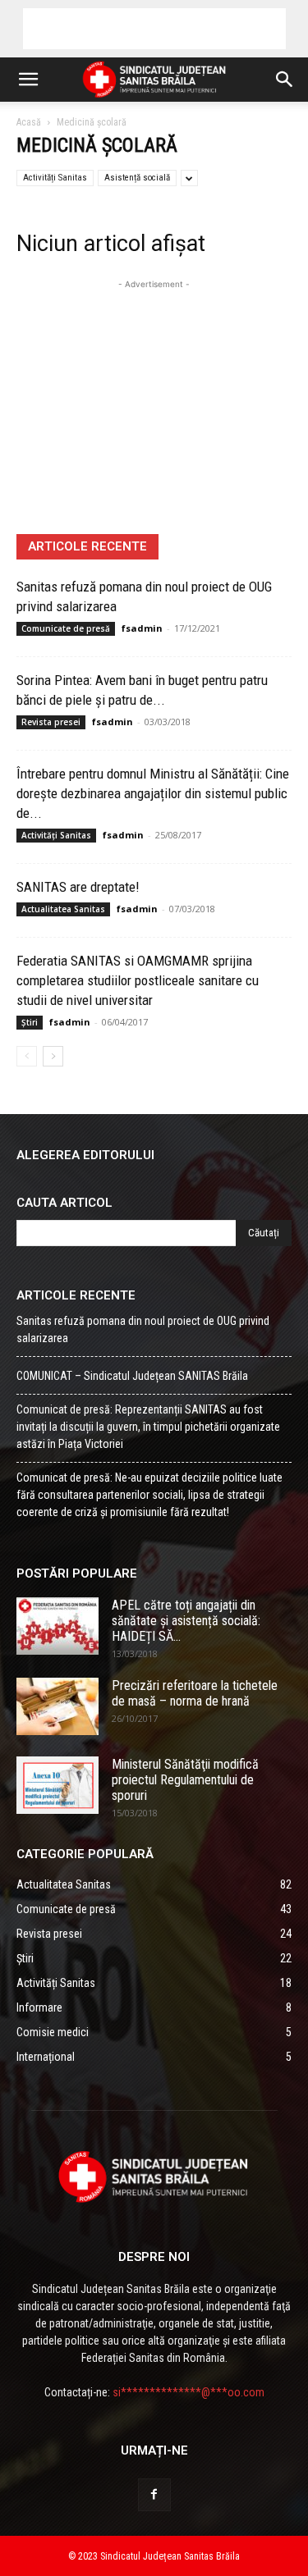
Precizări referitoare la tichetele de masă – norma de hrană (195, 1693)
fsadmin (142, 628)
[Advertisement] (154, 29)
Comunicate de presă (66, 628)
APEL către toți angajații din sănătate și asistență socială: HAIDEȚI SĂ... (186, 1621)
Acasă (29, 122)
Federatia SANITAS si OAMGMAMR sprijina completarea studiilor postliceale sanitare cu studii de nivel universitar (138, 980)
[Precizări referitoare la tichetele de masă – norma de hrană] (57, 1706)
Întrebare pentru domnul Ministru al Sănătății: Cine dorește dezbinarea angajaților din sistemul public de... (153, 793)
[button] (28, 80)
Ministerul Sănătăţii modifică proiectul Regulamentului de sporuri (185, 1780)
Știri (30, 1022)
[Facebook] (154, 2495)
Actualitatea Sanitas (63, 909)
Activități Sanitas (55, 178)
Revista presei (51, 722)
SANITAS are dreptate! (78, 887)
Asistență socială (137, 178)
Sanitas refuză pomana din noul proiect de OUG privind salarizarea (143, 1329)
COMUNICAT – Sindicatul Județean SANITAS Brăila (132, 1376)
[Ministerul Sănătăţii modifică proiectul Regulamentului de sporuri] (57, 1785)
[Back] (27, 1056)
